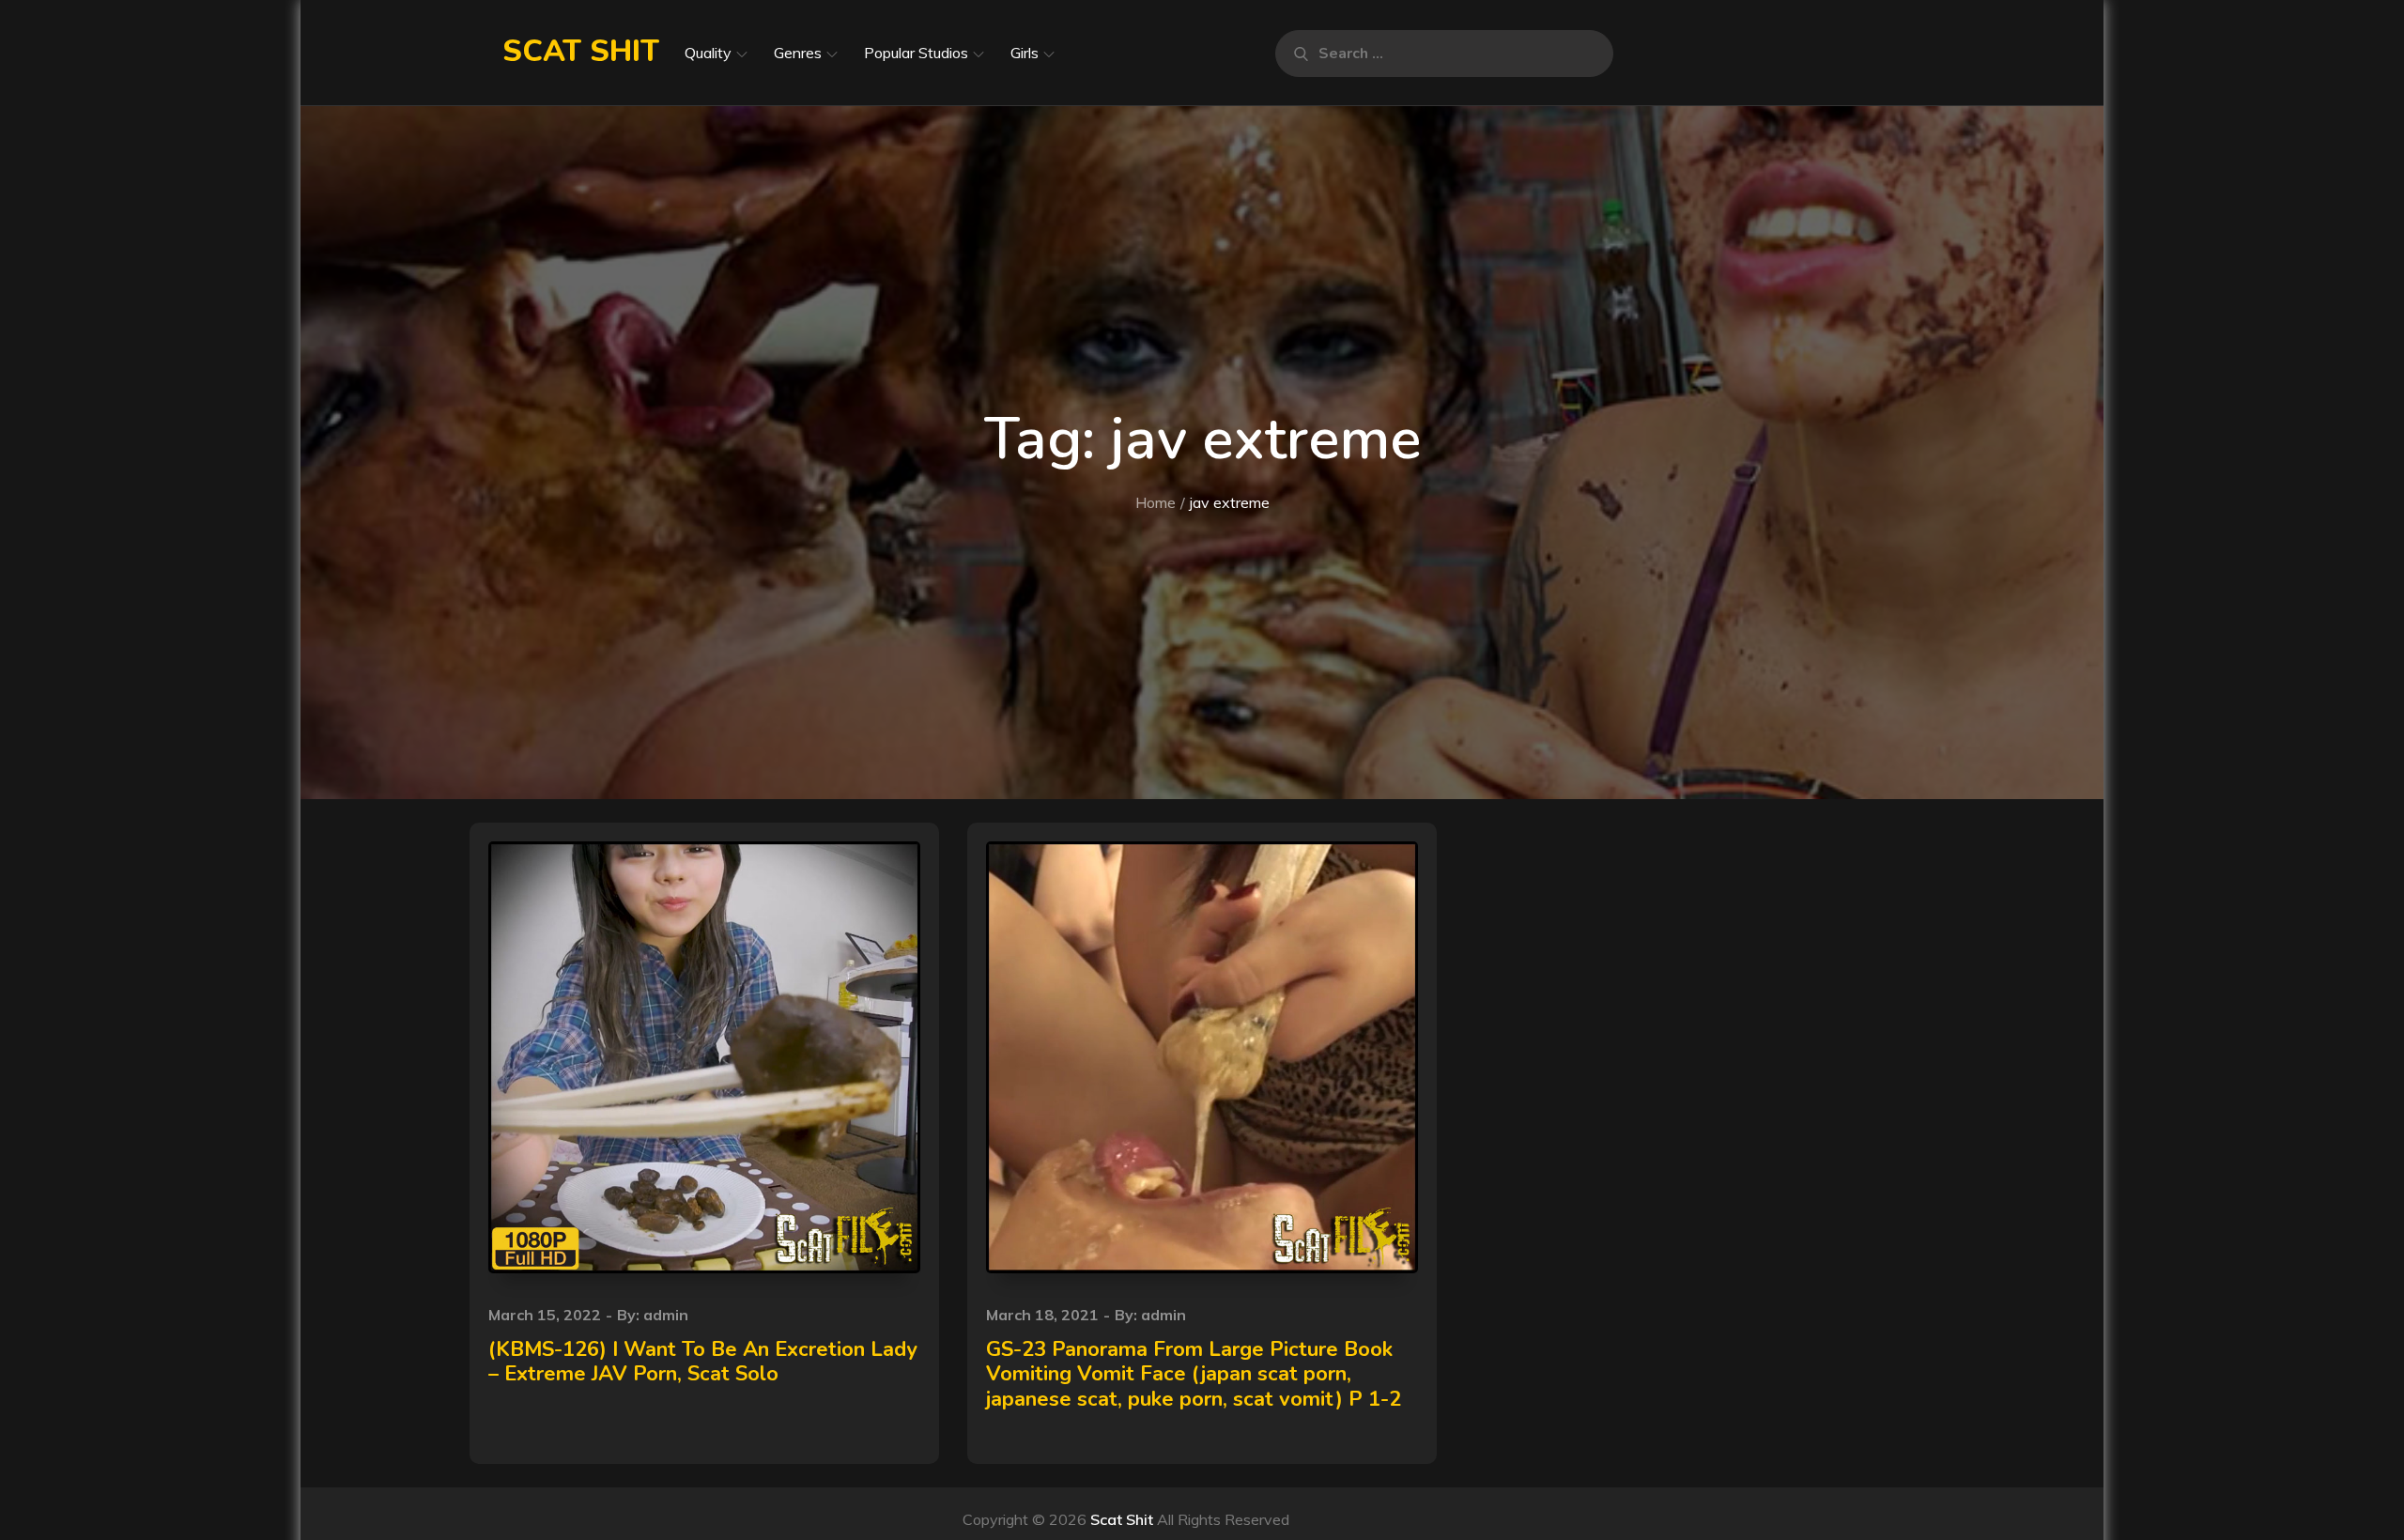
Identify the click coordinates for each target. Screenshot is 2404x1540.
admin (666, 1315)
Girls (1025, 53)
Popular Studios (916, 53)
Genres (798, 53)
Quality (708, 53)
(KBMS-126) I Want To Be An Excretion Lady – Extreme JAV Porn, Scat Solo (703, 1362)
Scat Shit (581, 51)
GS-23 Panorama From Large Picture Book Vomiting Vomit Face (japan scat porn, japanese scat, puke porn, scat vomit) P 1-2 (1194, 1374)
